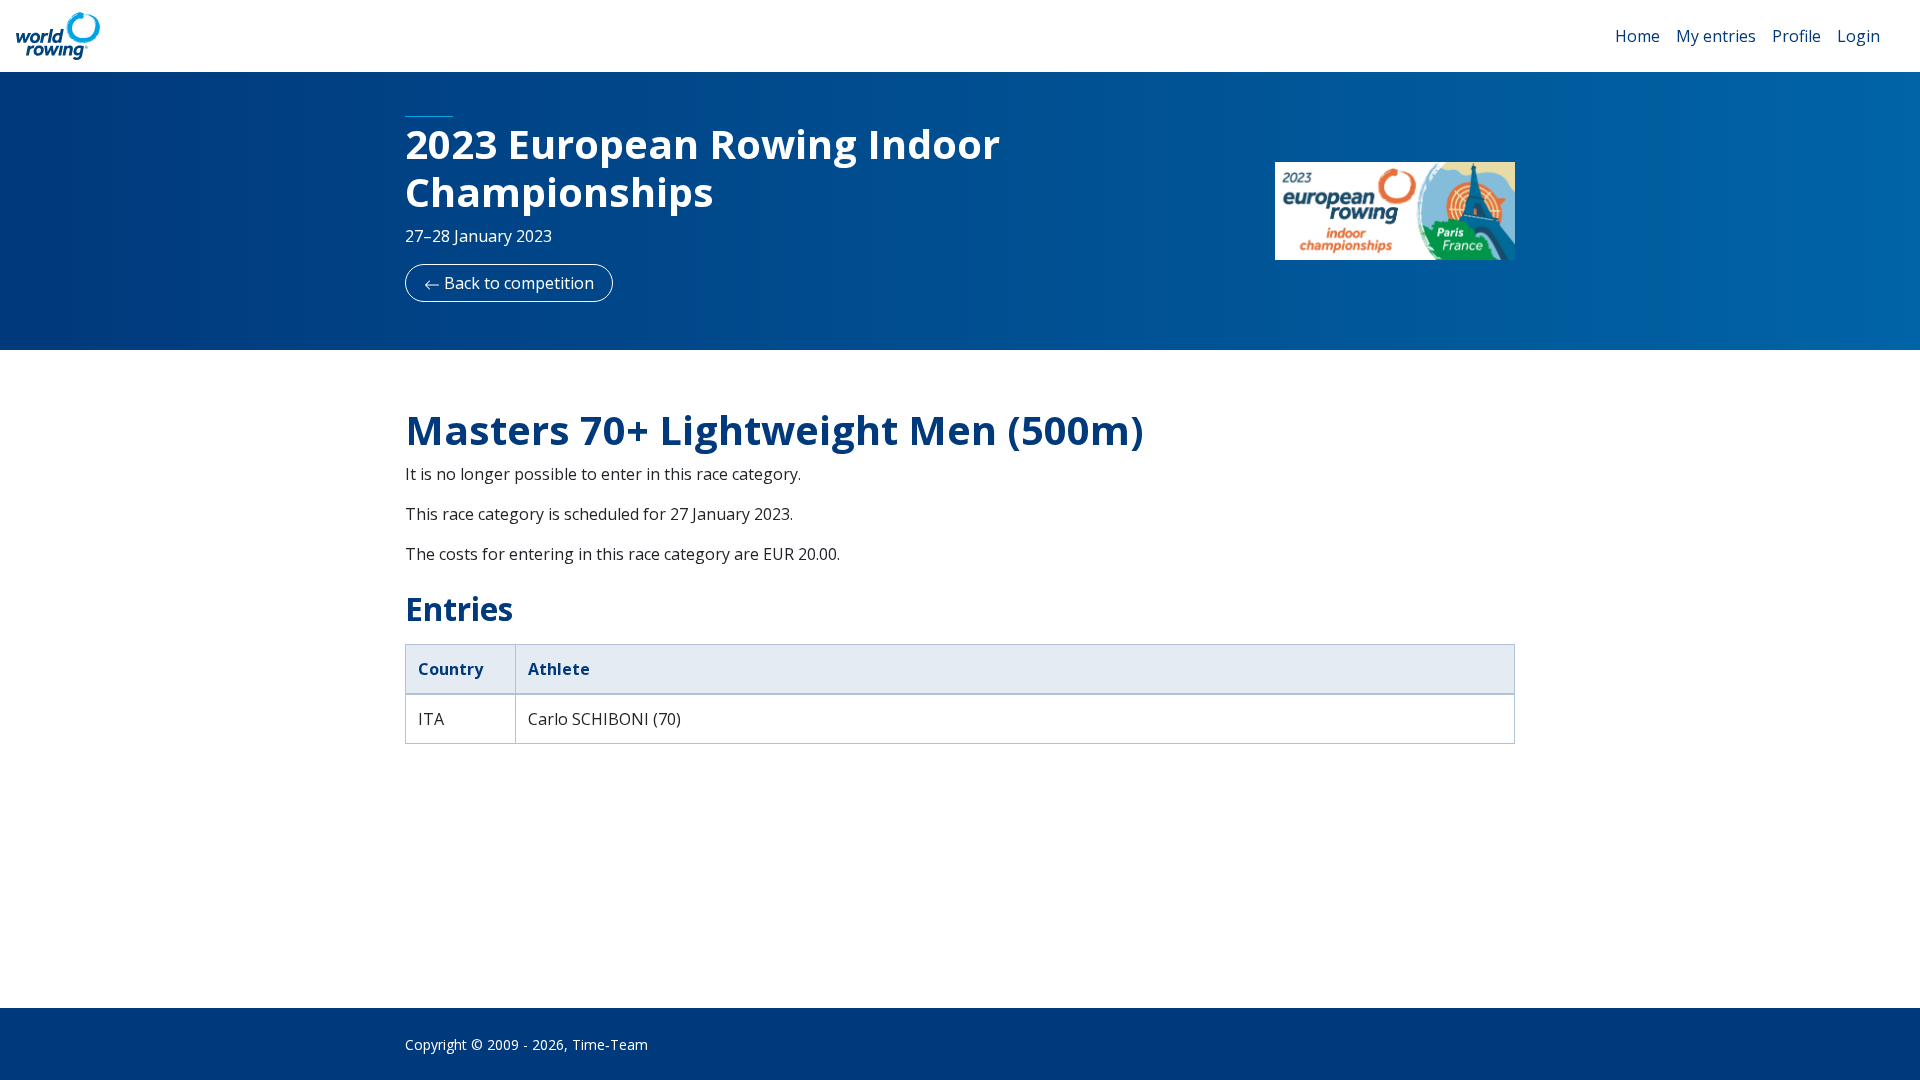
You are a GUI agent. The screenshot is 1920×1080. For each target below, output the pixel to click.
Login (1858, 36)
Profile (1796, 36)
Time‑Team (610, 1044)
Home (1637, 36)
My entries (1716, 36)
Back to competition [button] (517, 283)
